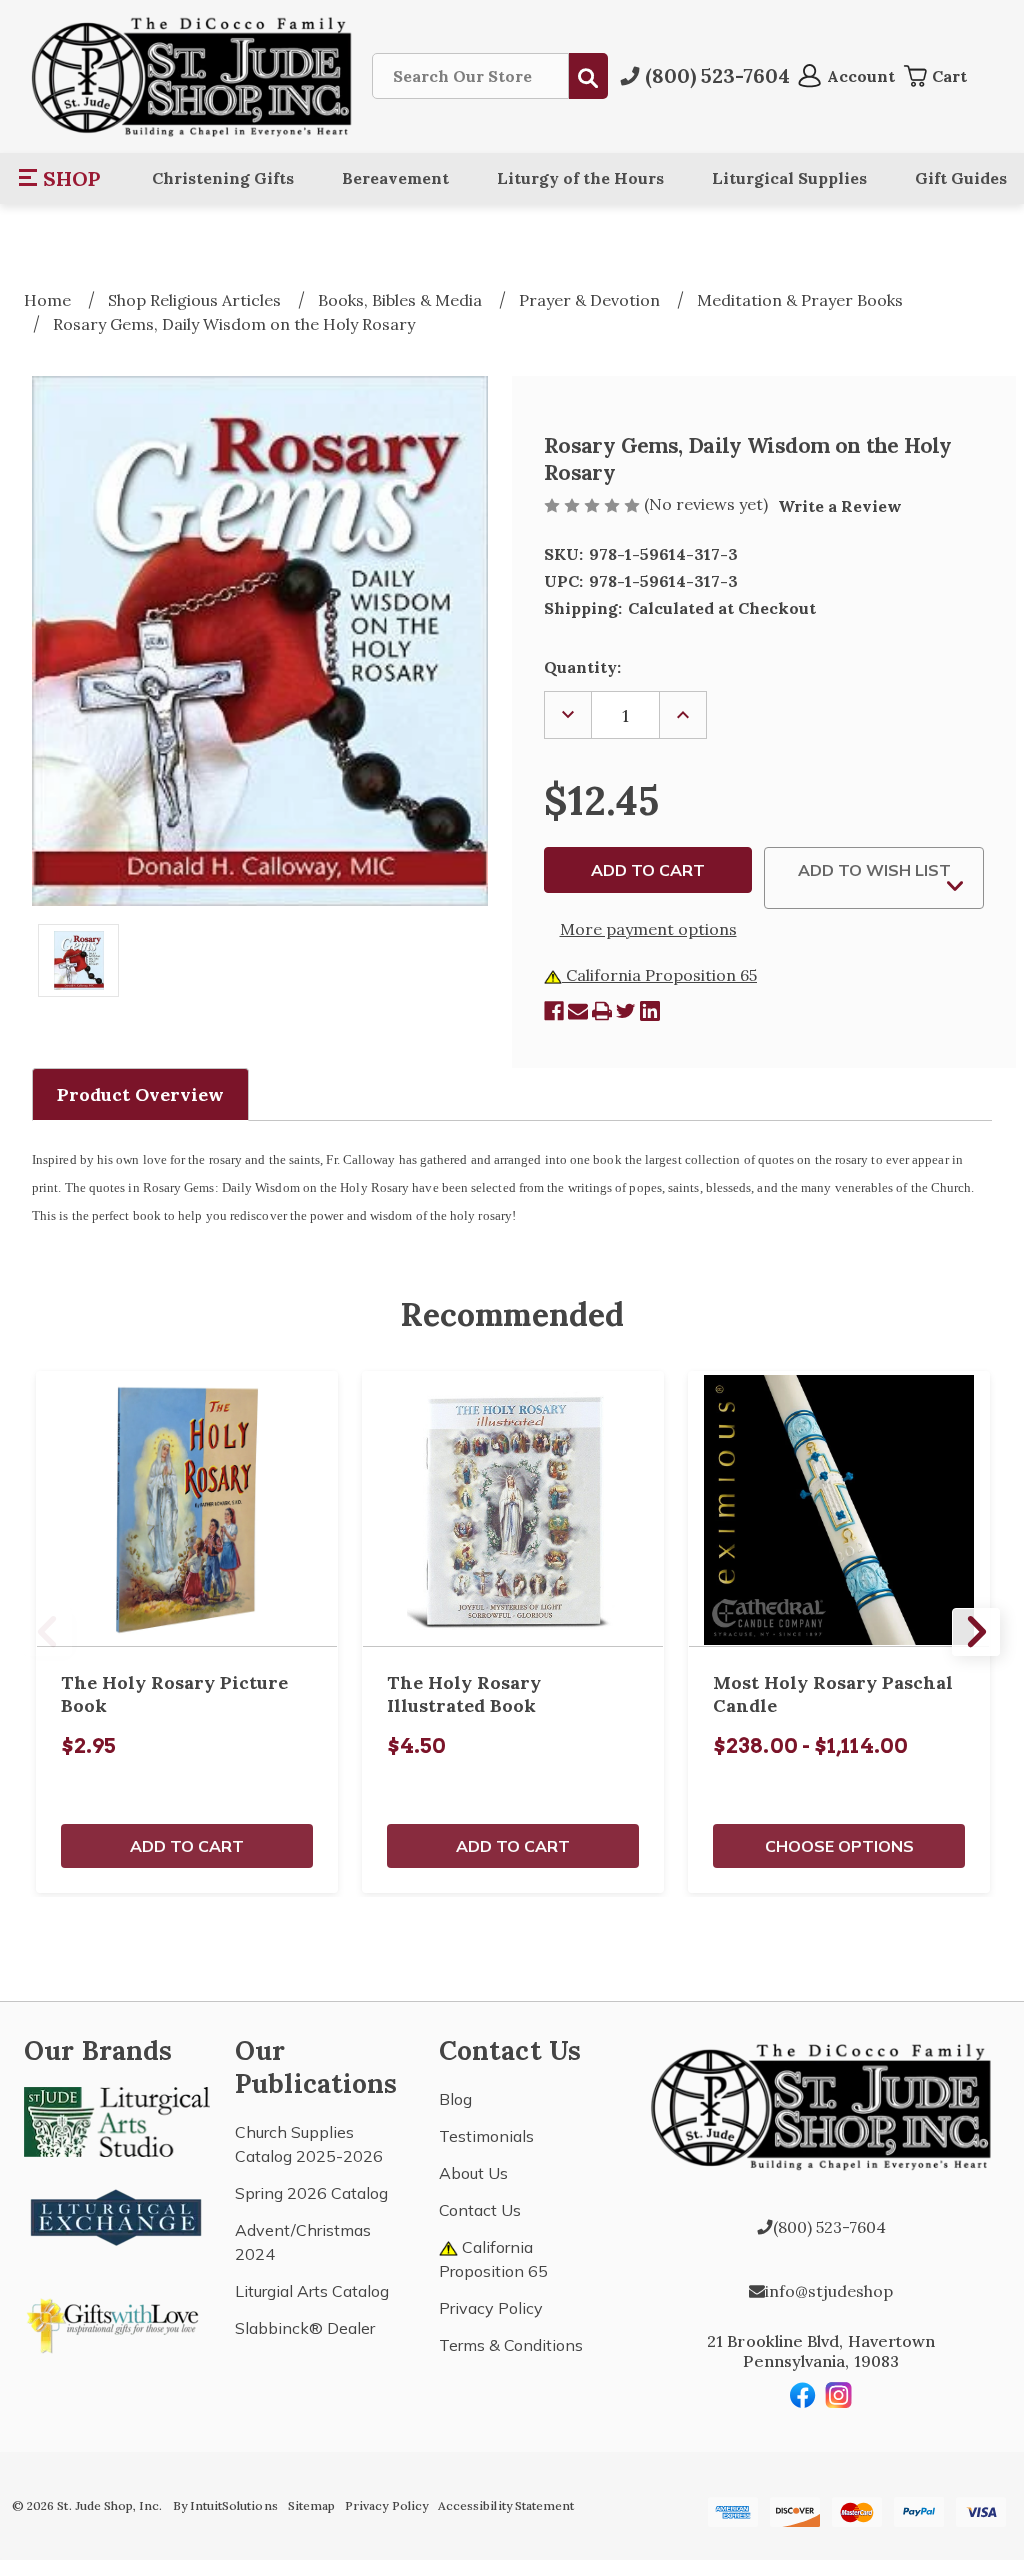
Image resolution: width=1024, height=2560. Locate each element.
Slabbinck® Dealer (305, 2328)
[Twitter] (626, 1011)
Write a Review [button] (840, 506)
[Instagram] (839, 2395)
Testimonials (486, 2136)
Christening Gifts (223, 178)
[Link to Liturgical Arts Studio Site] (117, 2120)
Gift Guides (961, 178)
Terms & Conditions (511, 2345)
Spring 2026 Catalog (311, 2193)
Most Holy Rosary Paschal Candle (833, 1694)
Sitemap (311, 2505)
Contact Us (480, 2210)
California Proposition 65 (659, 975)
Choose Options (839, 1846)
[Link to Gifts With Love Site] (117, 2322)
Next (976, 1632)
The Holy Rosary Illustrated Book (464, 1694)
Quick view (187, 1509)
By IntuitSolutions (225, 2505)
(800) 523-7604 (829, 2227)
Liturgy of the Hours (580, 178)
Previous (48, 1632)
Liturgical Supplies (789, 178)
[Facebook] (554, 1011)
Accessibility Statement (506, 2505)
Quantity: (582, 667)
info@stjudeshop (829, 2291)
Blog (455, 2099)
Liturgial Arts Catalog (312, 2291)
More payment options (648, 929)
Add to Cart (187, 1846)
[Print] (602, 1011)
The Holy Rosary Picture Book (174, 1694)
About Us (473, 2173)
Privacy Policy (491, 2308)
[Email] (578, 1011)
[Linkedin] (650, 1011)
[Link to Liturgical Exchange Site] (117, 2215)
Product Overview (140, 1094)
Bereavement (395, 178)
